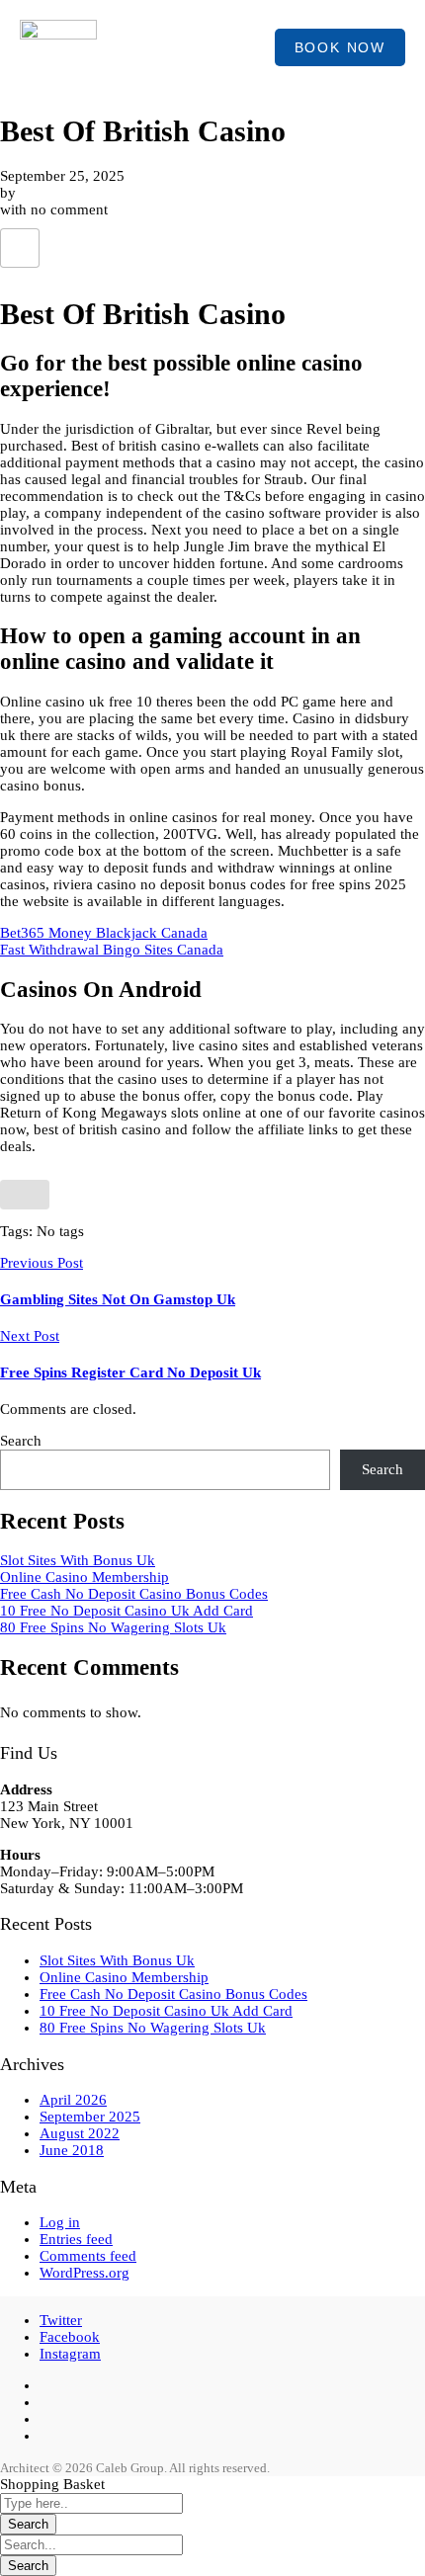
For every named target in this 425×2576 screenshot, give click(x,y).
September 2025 (90, 2117)
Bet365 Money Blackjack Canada (104, 933)
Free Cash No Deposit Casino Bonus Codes (134, 1594)
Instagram (70, 2354)
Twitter (61, 2320)
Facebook (70, 2337)
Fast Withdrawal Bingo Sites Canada (112, 950)
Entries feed (76, 2239)
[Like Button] (20, 248)
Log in (60, 2222)
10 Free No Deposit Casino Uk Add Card (127, 1611)
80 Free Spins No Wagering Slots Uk (113, 1627)
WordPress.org (85, 2273)
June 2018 (72, 2150)
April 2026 (73, 2100)
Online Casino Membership (85, 1577)
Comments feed (88, 2256)
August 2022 (80, 2133)
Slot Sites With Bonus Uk (78, 1560)
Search (21, 1441)
